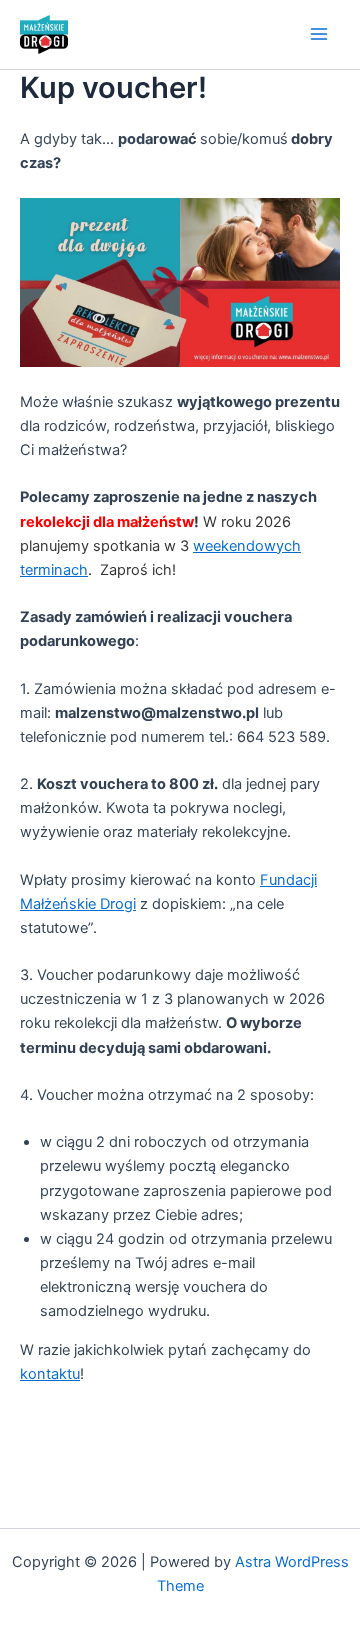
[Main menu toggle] (319, 35)
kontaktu (50, 1374)
